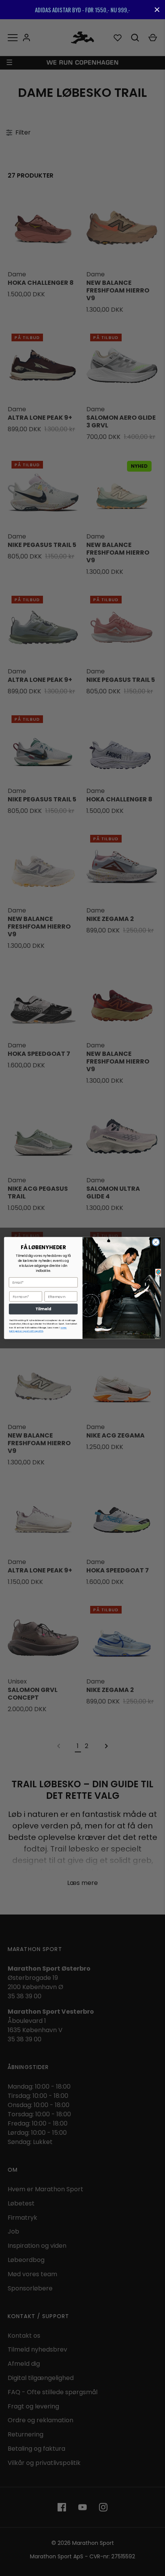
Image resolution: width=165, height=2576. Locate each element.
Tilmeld (43, 1309)
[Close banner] (157, 10)
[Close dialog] (156, 1242)
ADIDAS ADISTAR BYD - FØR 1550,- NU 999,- (82, 10)
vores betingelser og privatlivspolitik (38, 1330)
